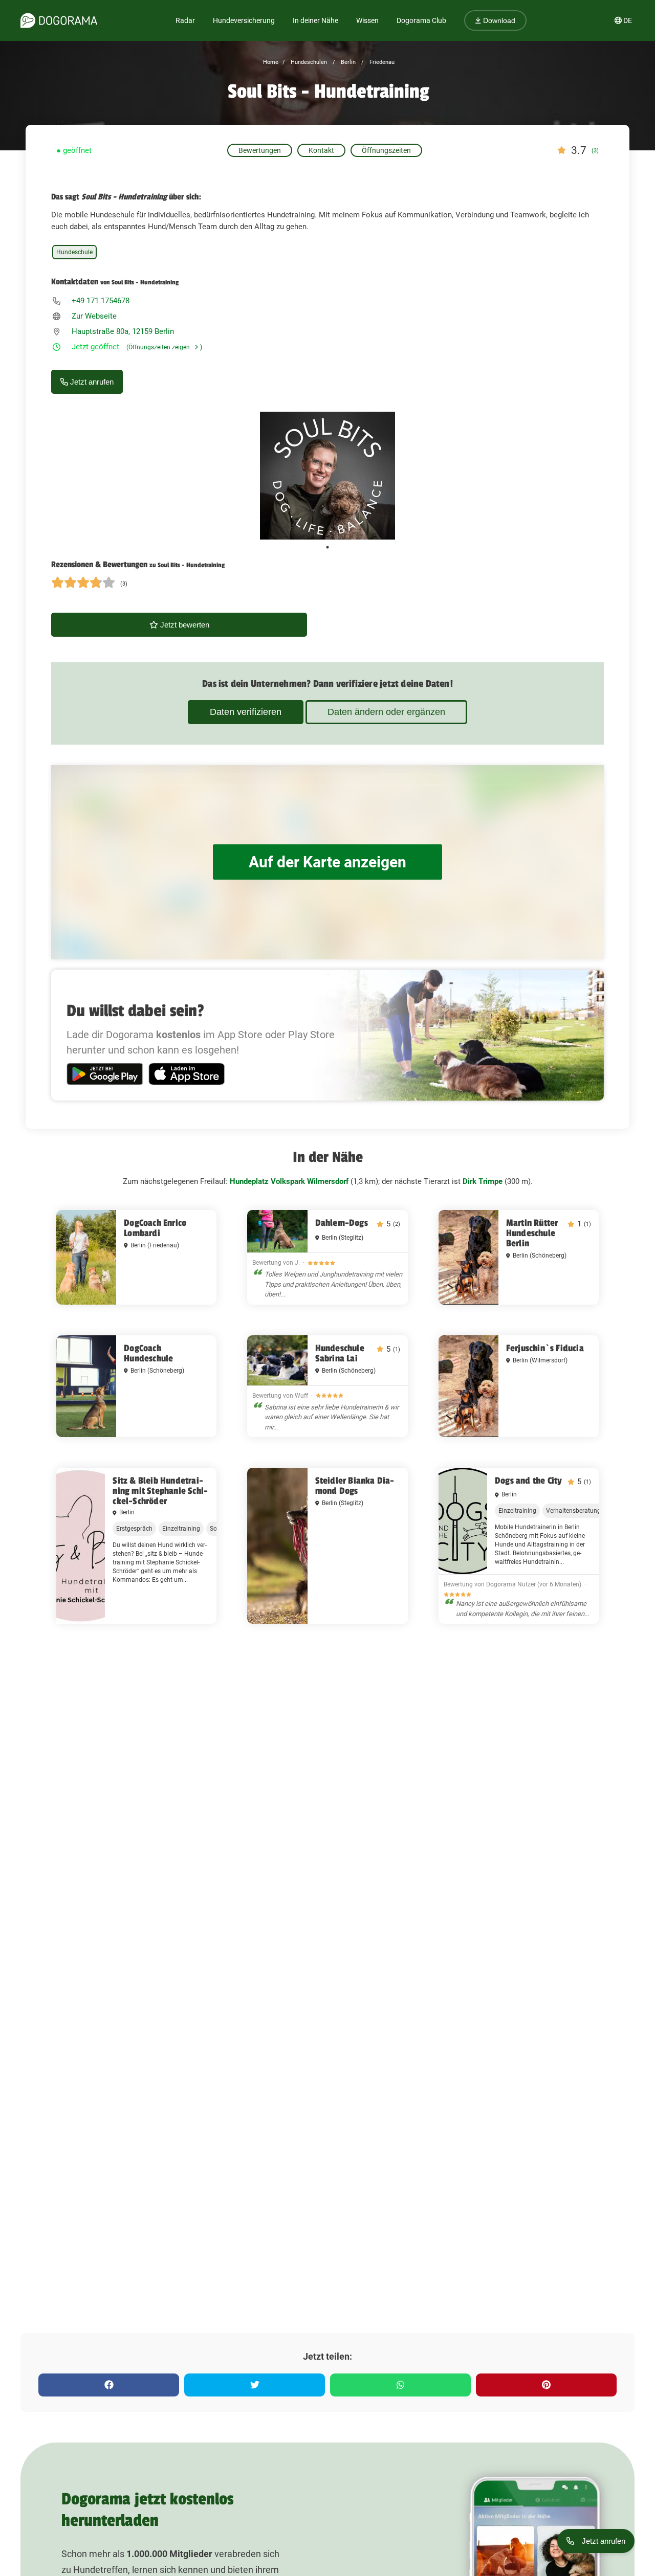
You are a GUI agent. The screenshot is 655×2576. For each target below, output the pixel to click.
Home (271, 62)
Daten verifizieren (246, 712)
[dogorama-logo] (59, 20)
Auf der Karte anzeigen (327, 862)
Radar (185, 20)
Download (498, 20)
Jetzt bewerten (184, 625)
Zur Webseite (94, 316)
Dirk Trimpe (483, 1181)
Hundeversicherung (244, 20)
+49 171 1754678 (101, 301)
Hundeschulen (308, 62)
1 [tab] (327, 547)
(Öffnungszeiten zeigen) (164, 347)
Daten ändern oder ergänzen (386, 712)
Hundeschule (74, 252)
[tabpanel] (327, 476)
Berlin (347, 62)
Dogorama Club (421, 20)
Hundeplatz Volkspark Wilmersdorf (289, 1181)
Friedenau (381, 62)
